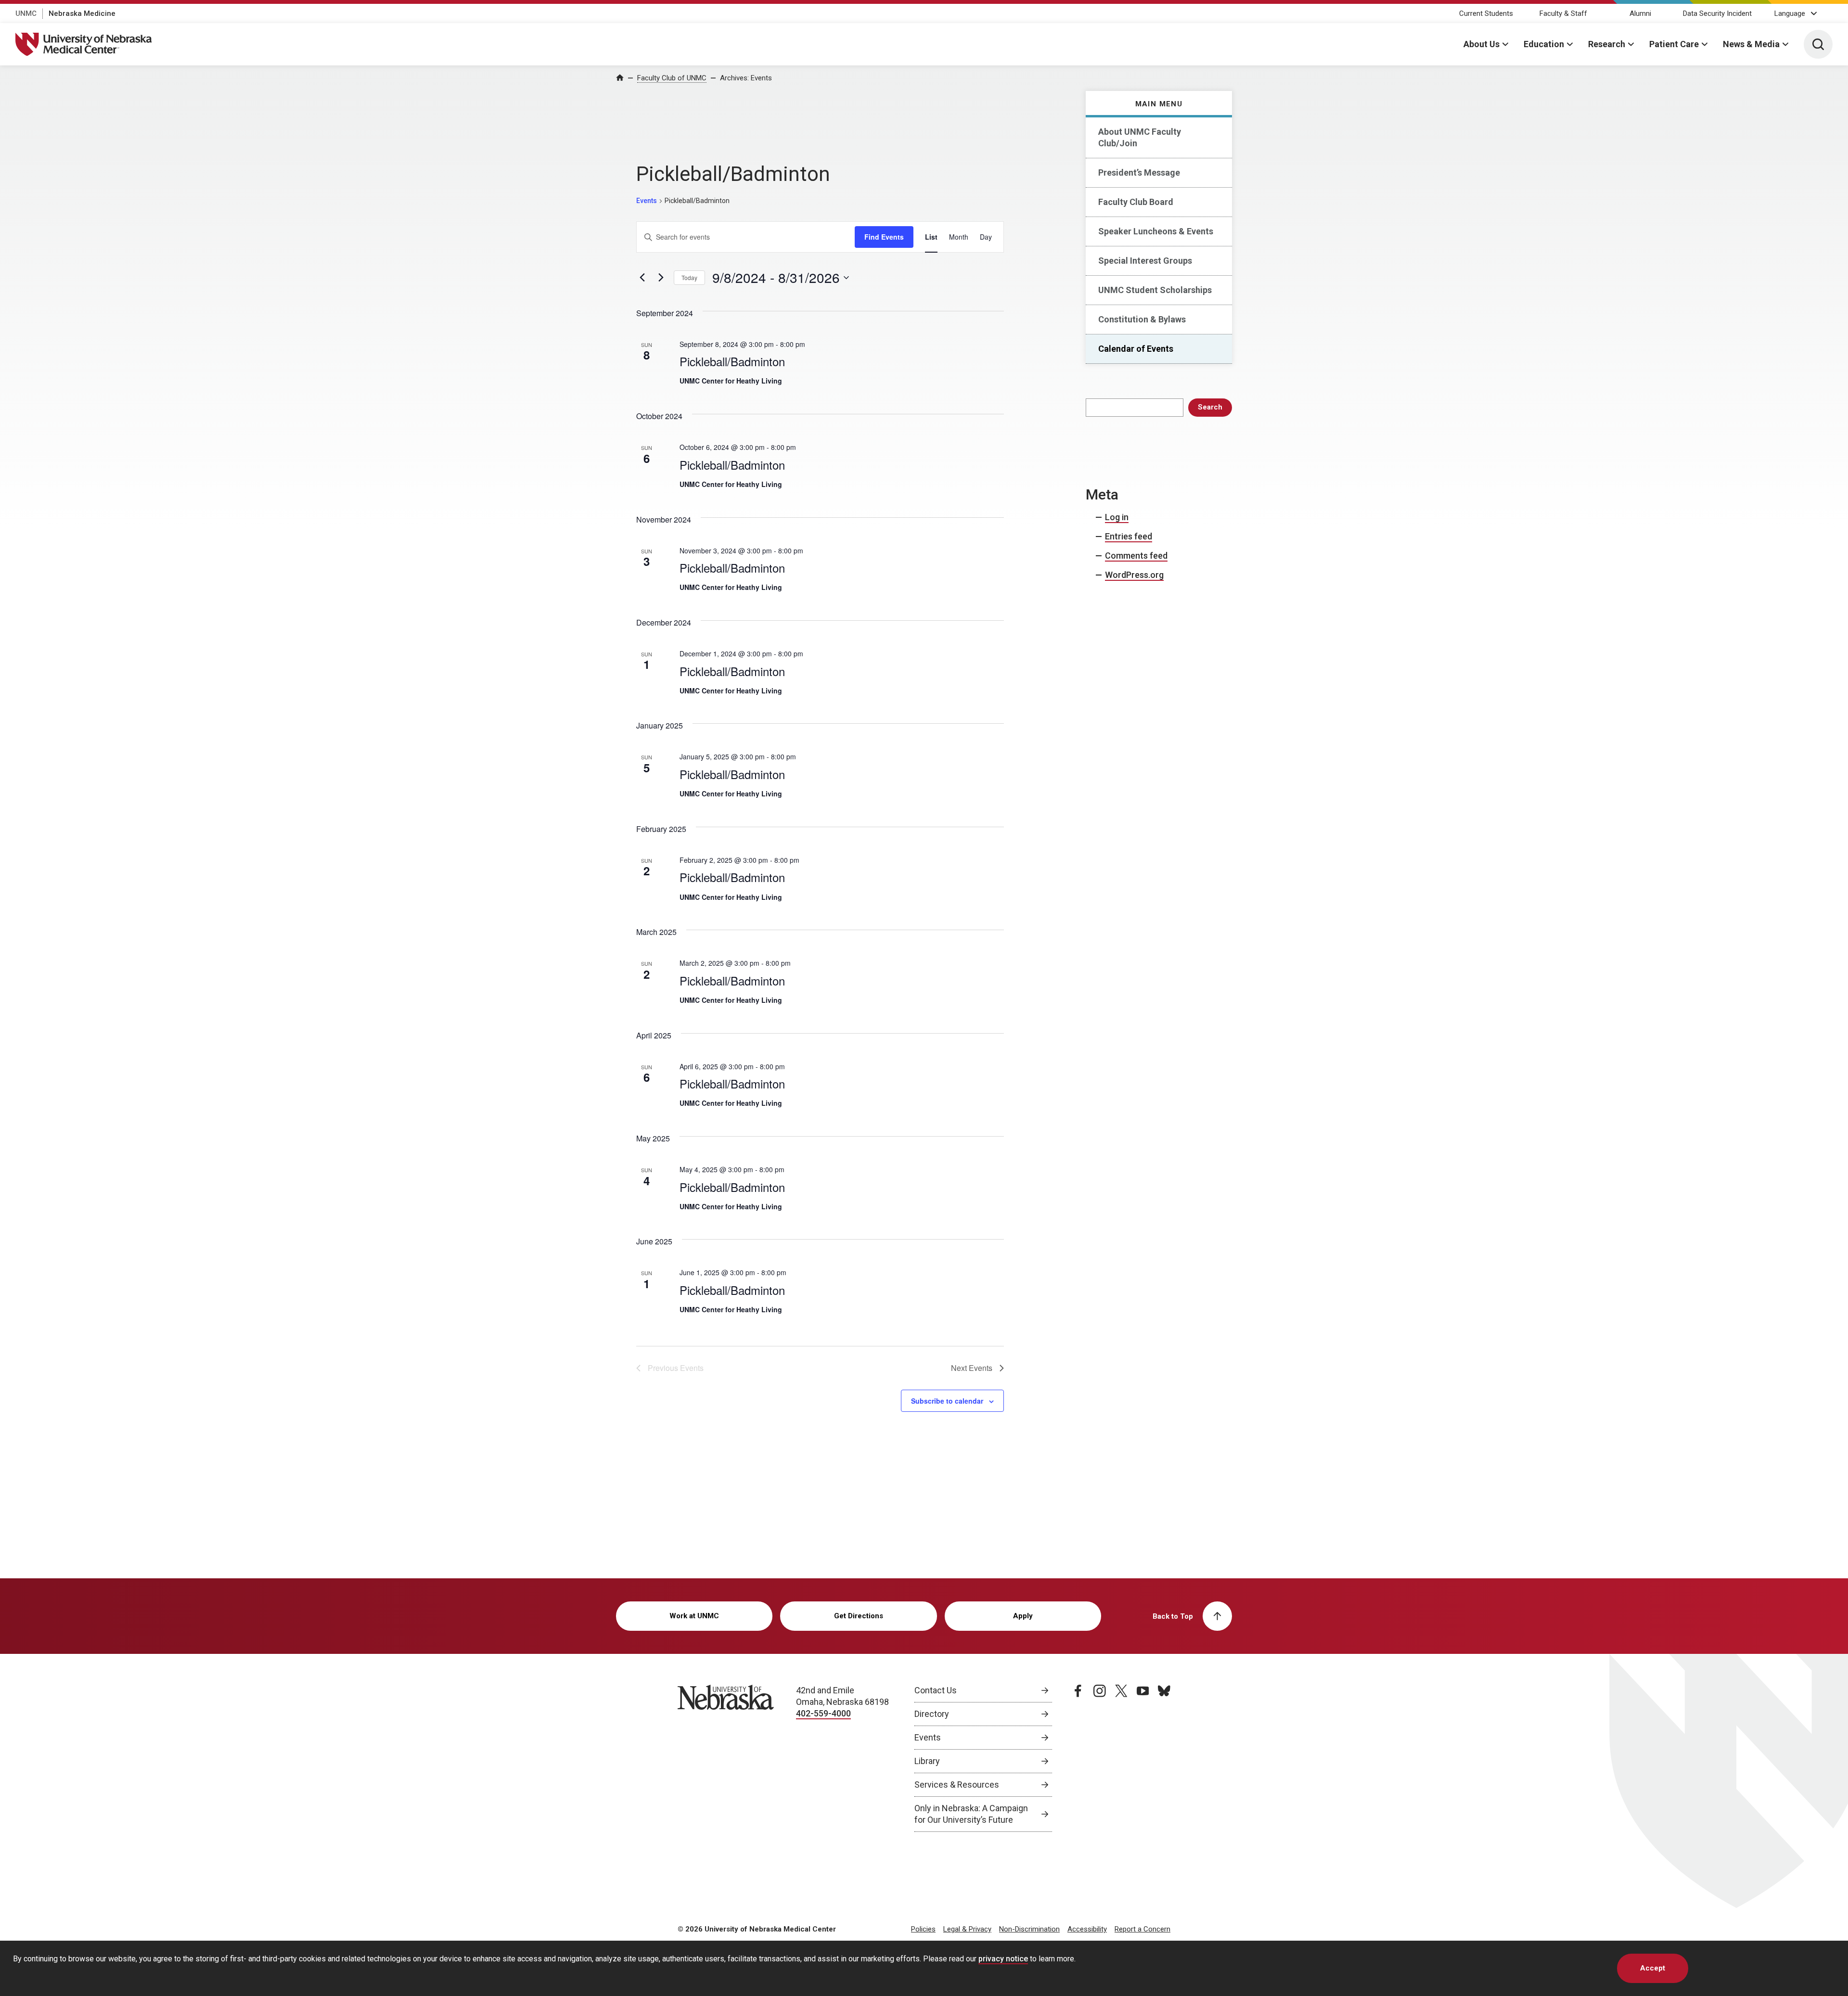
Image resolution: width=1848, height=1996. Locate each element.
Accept (1653, 1968)
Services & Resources (957, 1785)
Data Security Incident (1717, 13)
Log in (1117, 517)
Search (1210, 407)
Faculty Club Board (1136, 202)
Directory (932, 1714)
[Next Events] (661, 278)
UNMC (26, 13)
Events (647, 201)
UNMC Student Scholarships (1155, 290)
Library (927, 1761)
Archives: (746, 78)
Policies (923, 1929)
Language (1790, 13)
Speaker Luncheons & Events (1156, 231)
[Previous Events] (642, 278)
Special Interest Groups (1145, 261)
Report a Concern (1142, 1929)
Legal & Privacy (967, 1929)
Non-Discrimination (1029, 1929)
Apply (1023, 1616)
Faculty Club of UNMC (672, 78)
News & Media (1751, 44)
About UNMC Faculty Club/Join (1140, 137)
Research (1607, 44)
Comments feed (1136, 556)
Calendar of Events (1136, 349)
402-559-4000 (823, 1713)
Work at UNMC (694, 1616)
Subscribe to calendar (947, 1401)
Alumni (1640, 13)
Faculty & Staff (1563, 13)
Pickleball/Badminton (732, 361)
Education (1544, 44)
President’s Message (1139, 173)
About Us (1482, 44)
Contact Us (936, 1690)
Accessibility (1087, 1929)
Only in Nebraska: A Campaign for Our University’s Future (971, 1814)
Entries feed (1129, 536)
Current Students (1486, 13)
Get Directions (859, 1616)
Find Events (884, 237)
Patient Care (1674, 44)
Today (689, 277)
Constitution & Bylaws (1142, 319)
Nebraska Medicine (82, 13)
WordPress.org (1134, 575)
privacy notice (1003, 1959)
